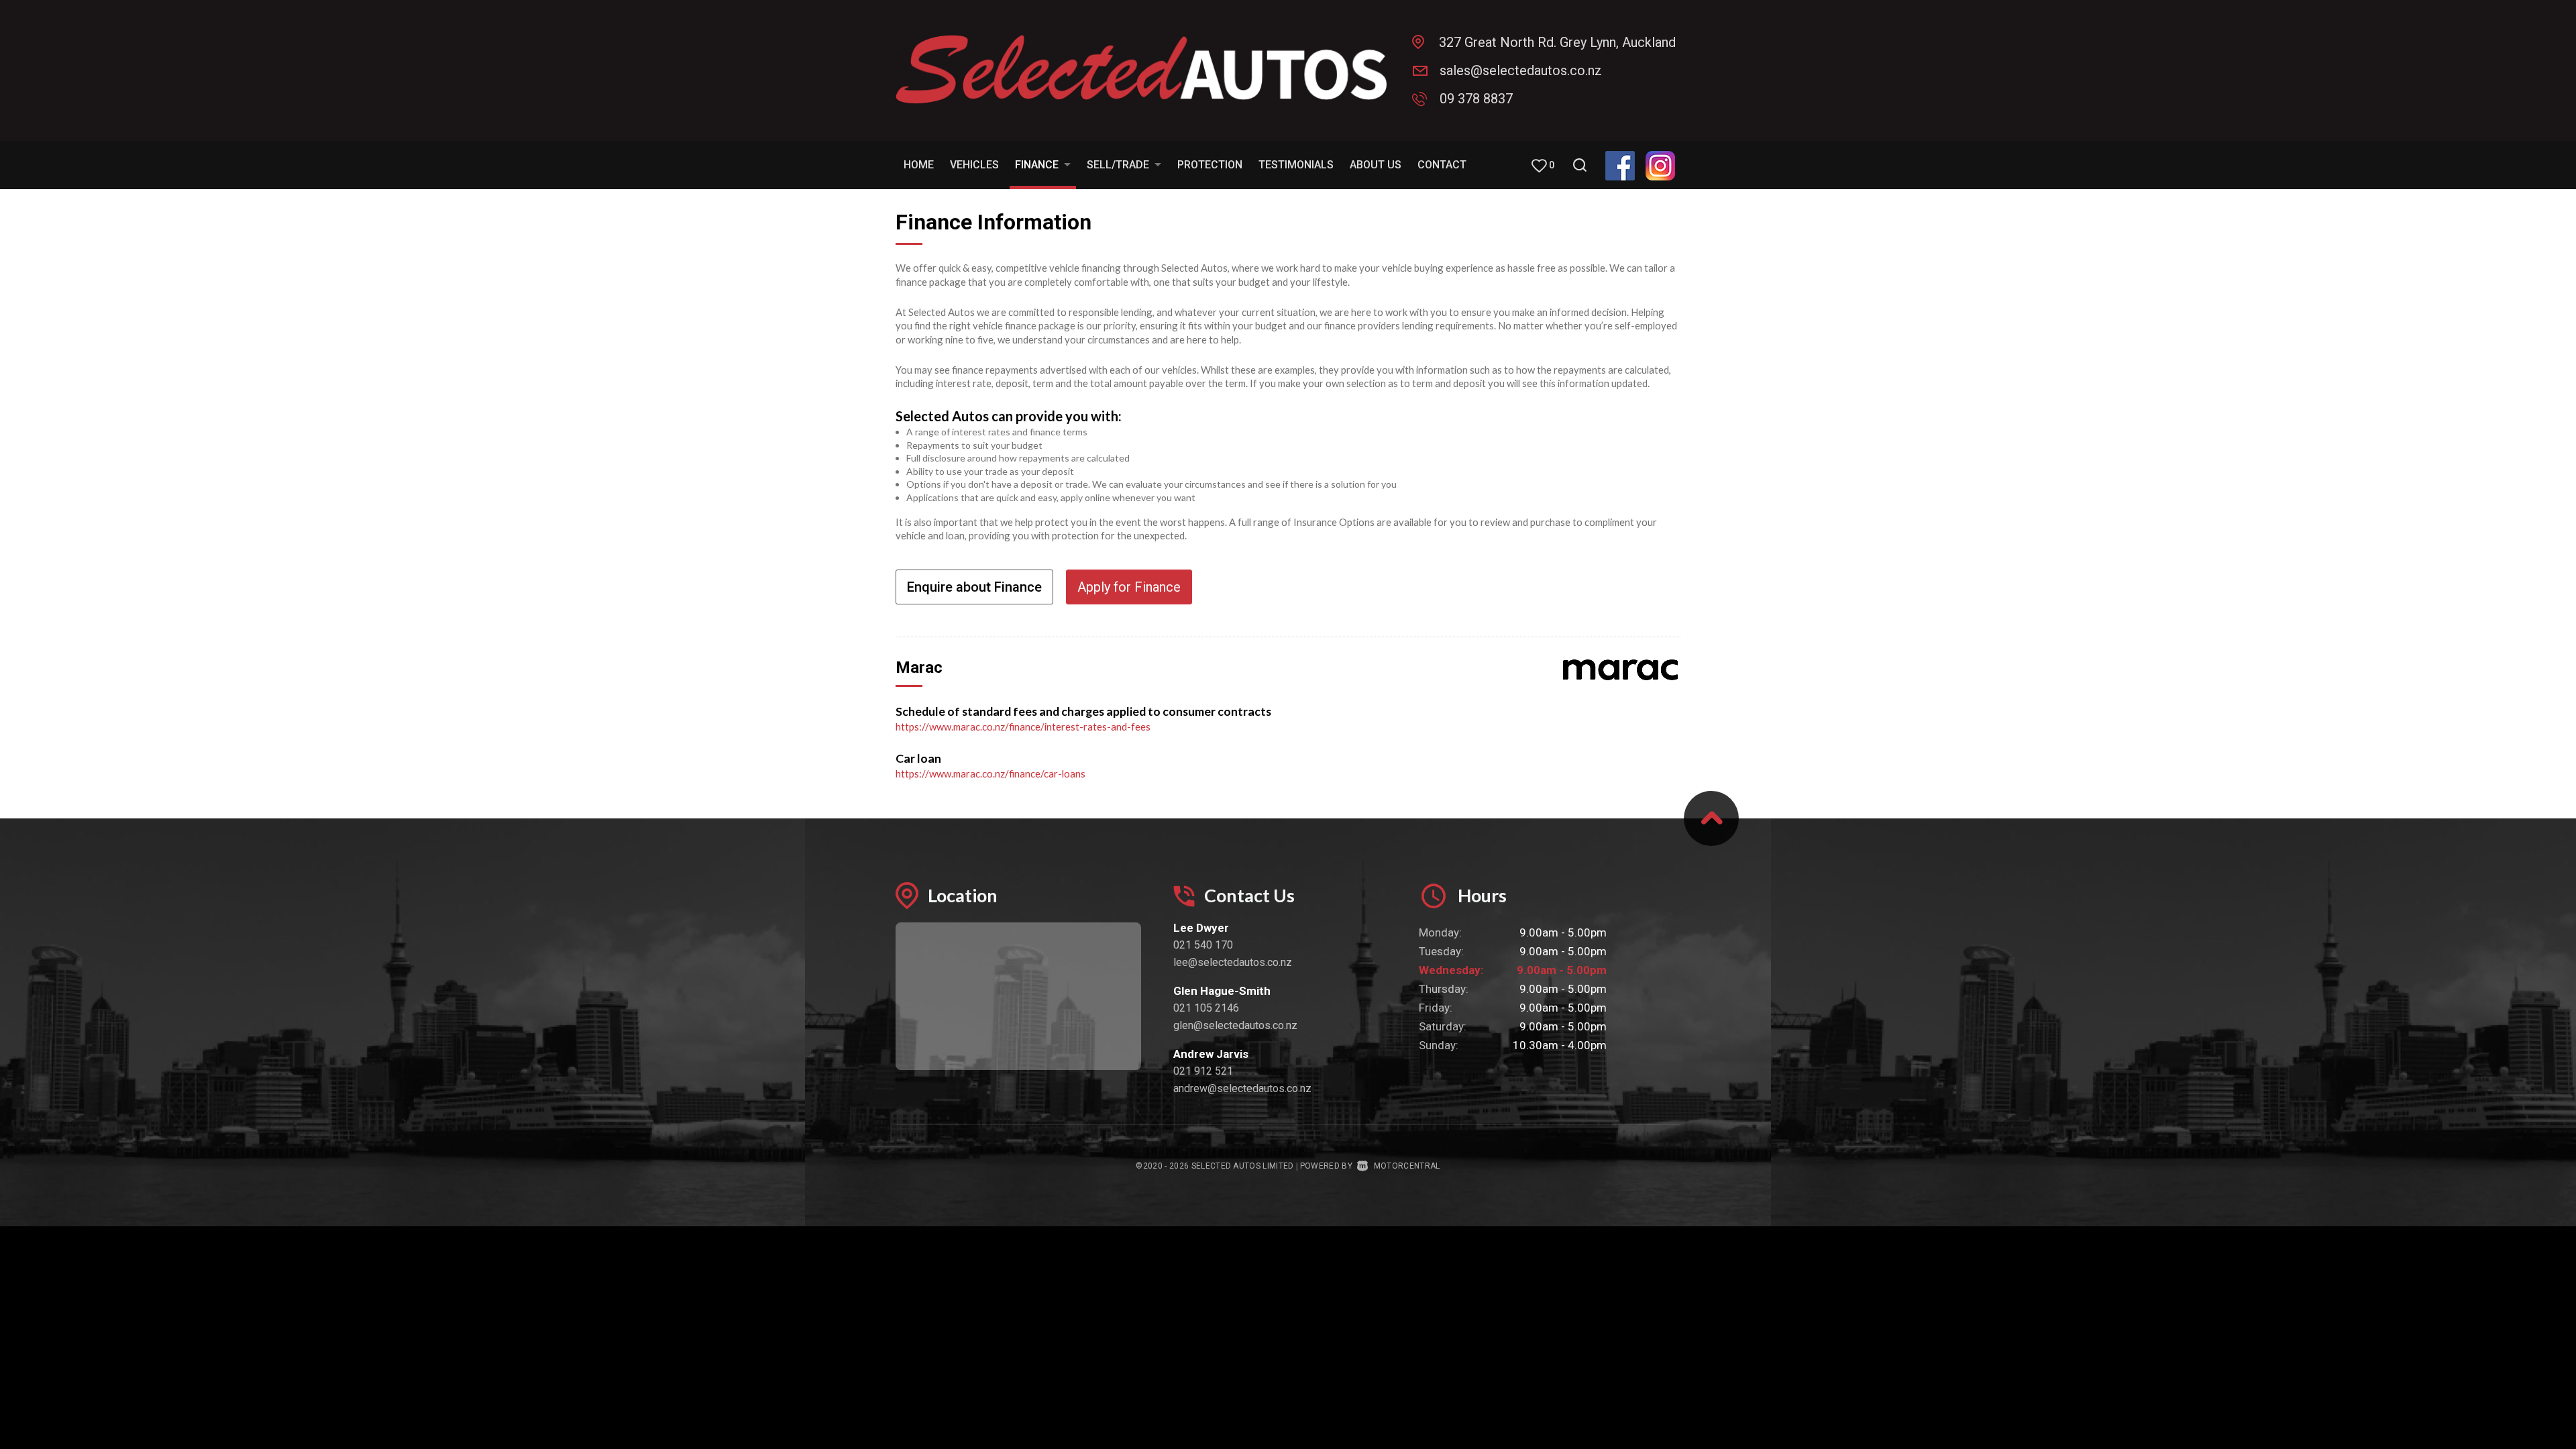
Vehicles (974, 165)
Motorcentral (1407, 1166)
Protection (1210, 165)
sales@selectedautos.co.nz (1521, 70)
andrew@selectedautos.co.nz (1242, 1088)
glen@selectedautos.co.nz (1235, 1025)
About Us (1376, 165)
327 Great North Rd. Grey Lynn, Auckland (1557, 42)
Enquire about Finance (974, 587)
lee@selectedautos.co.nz (1233, 962)
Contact (1442, 165)
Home (919, 165)
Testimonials (1296, 165)
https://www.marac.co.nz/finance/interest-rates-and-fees (1023, 727)
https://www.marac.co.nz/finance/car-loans (990, 773)
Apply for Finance (1129, 587)
